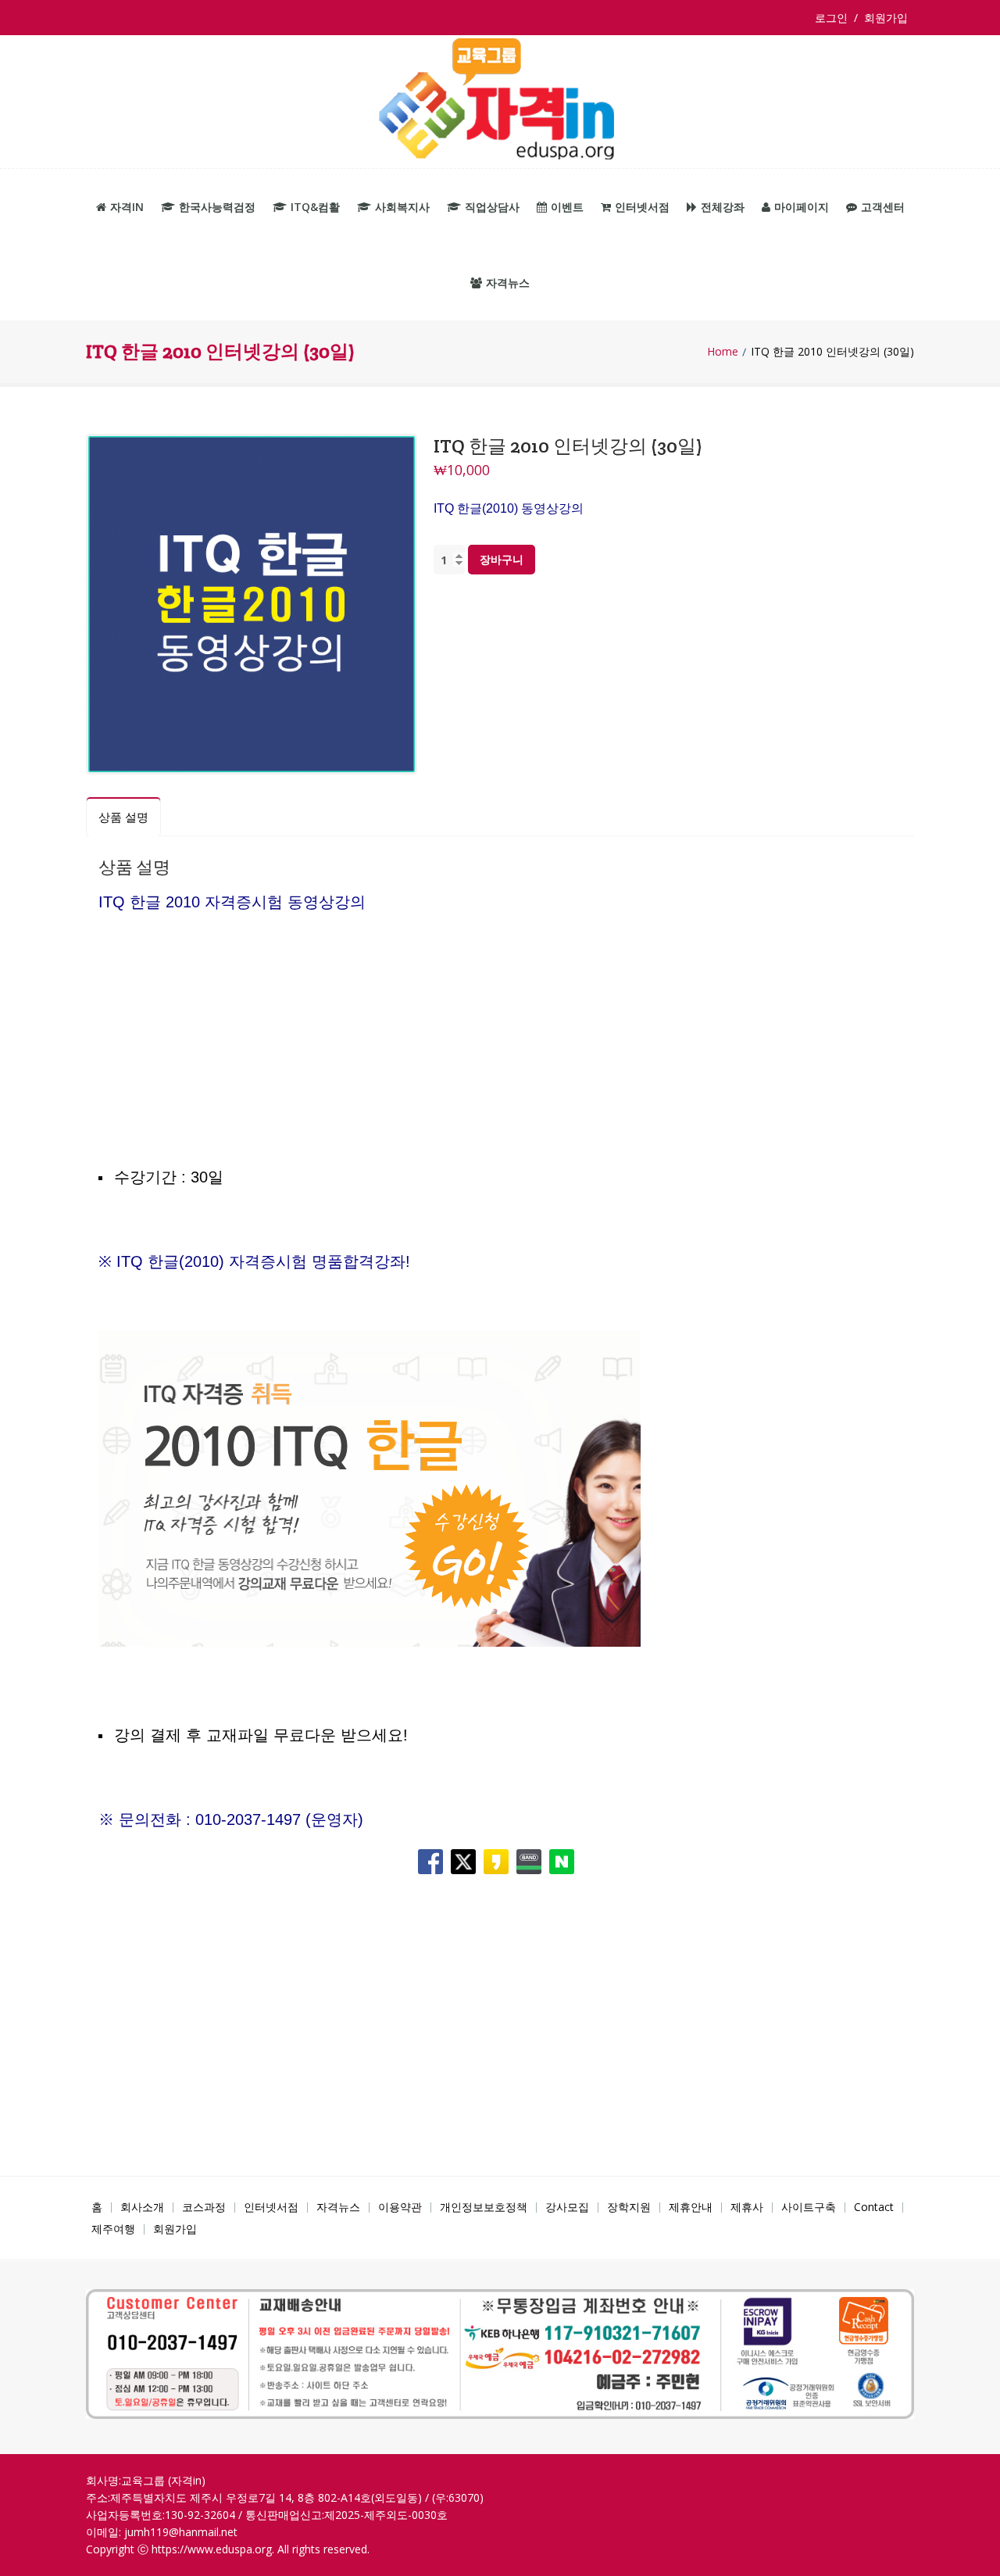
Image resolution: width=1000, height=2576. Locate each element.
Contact (874, 2207)
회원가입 (886, 18)
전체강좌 (723, 207)
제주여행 (113, 2229)
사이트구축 (809, 2207)
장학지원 (629, 2207)
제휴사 (747, 2207)
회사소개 (142, 2207)
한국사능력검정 (217, 207)
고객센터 (883, 207)
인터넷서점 (642, 207)
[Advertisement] (500, 1069)
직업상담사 (492, 207)
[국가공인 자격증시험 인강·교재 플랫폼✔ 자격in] (500, 102)
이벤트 (567, 207)
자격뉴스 (508, 283)
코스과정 (204, 2207)
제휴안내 (691, 2207)
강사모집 (567, 2207)
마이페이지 (802, 207)
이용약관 (400, 2207)
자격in (127, 207)
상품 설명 (123, 817)
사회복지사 (402, 207)
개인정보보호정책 (484, 2207)
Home (723, 352)
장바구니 (502, 559)
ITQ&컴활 (315, 207)
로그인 (834, 18)
